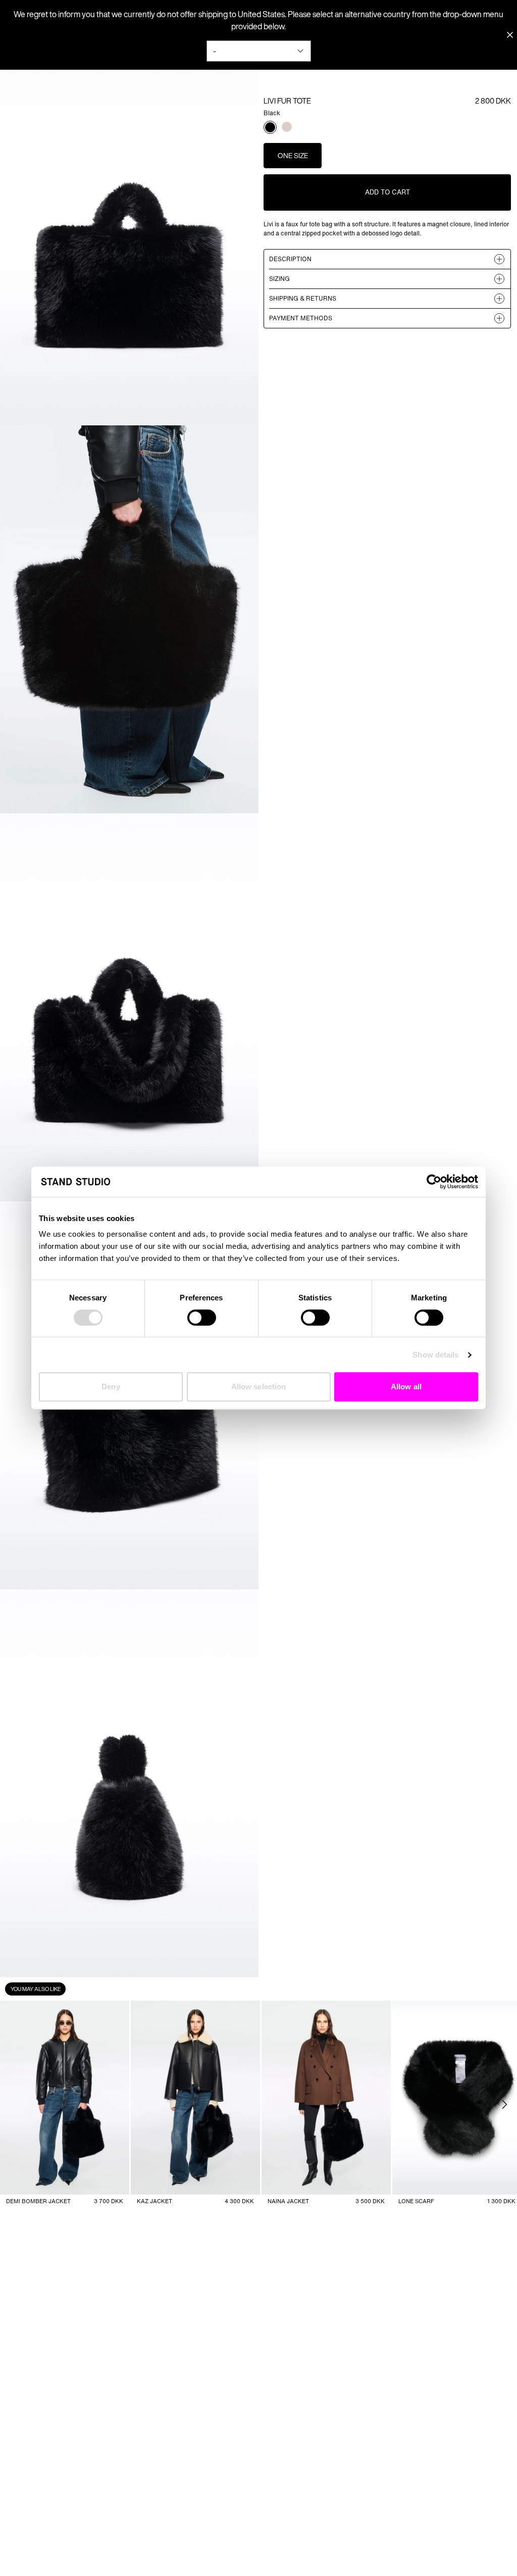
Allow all (406, 1387)
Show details (435, 1355)
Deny (111, 1387)
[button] (270, 127)
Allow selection (259, 1387)
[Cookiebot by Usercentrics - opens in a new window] (434, 1182)
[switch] (202, 1318)
